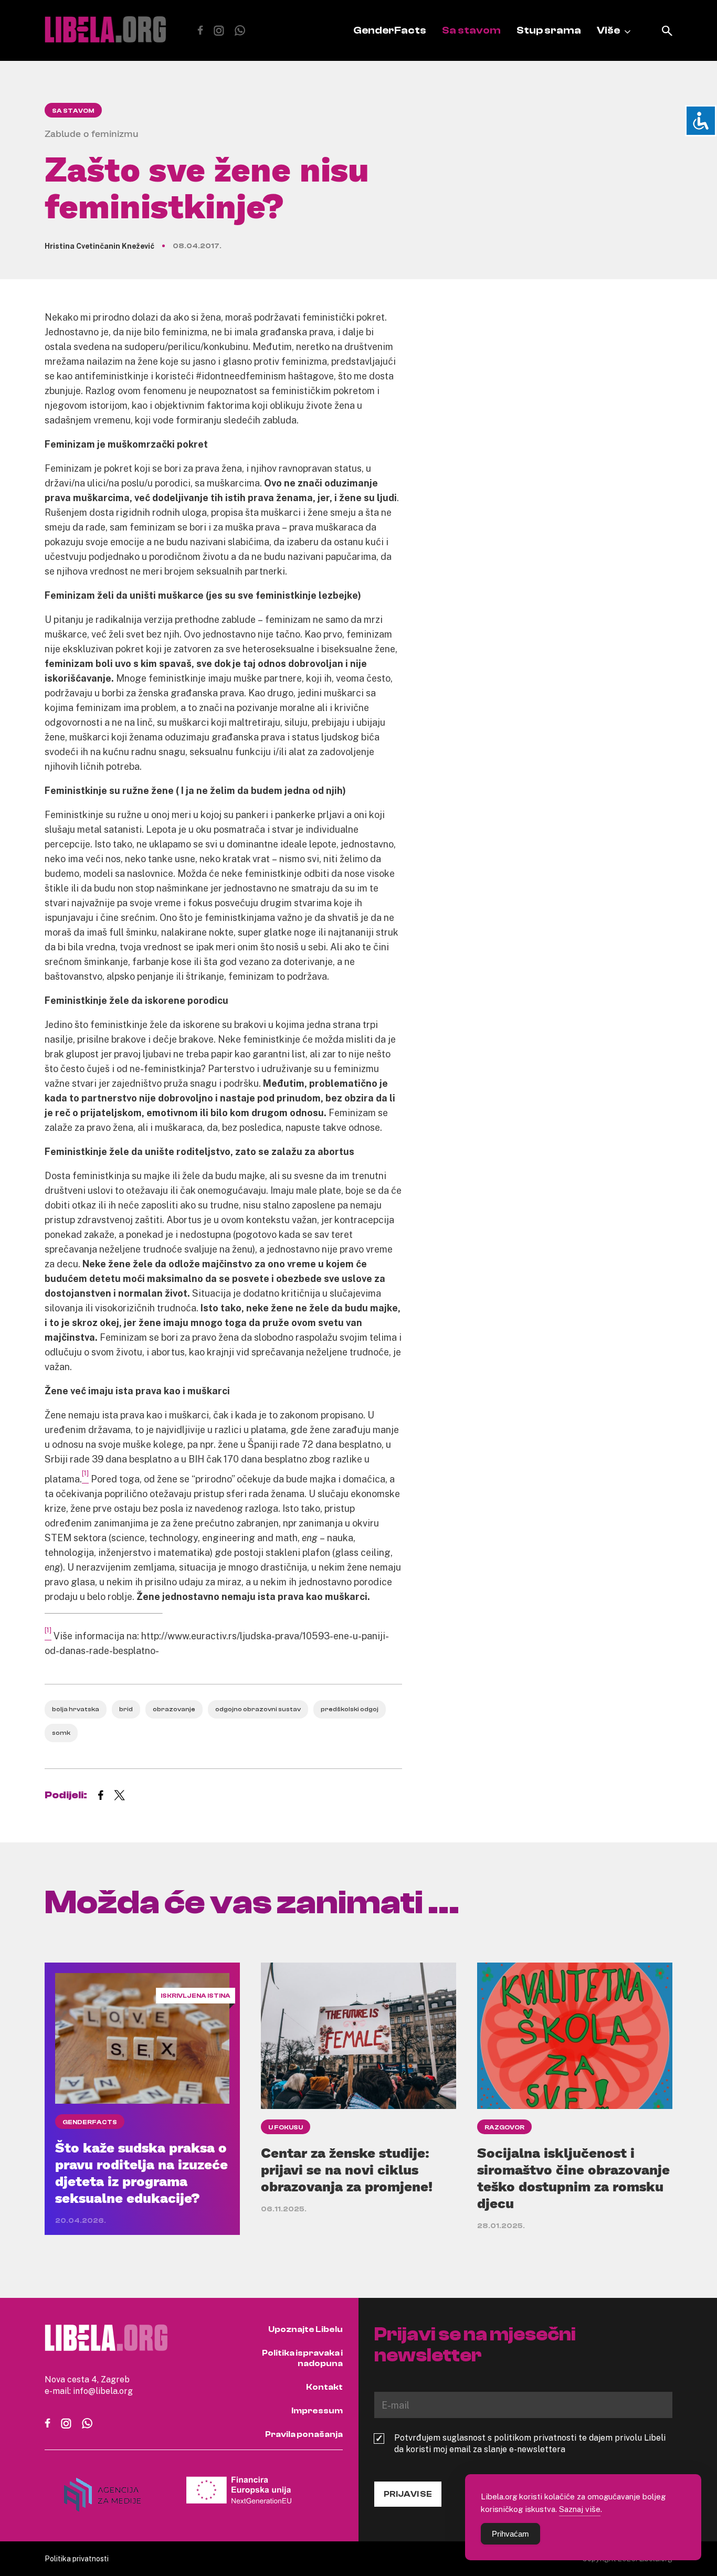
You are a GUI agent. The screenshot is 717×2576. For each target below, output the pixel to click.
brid (126, 1709)
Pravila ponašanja (304, 2434)
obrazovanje (174, 1709)
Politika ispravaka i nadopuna (302, 2358)
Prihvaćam (510, 2534)
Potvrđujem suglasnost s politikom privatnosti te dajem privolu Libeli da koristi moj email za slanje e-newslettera (530, 2443)
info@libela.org (103, 2391)
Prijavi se (408, 2494)
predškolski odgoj (350, 1709)
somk (61, 1733)
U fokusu (286, 2127)
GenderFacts (390, 30)
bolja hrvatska (76, 1709)
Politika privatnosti (77, 2558)
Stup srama (549, 30)
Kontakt (324, 2387)
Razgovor (504, 2127)
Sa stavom (471, 30)
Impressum (317, 2411)
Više (608, 30)
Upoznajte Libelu (305, 2329)
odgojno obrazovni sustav (258, 1709)
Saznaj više (580, 2509)
